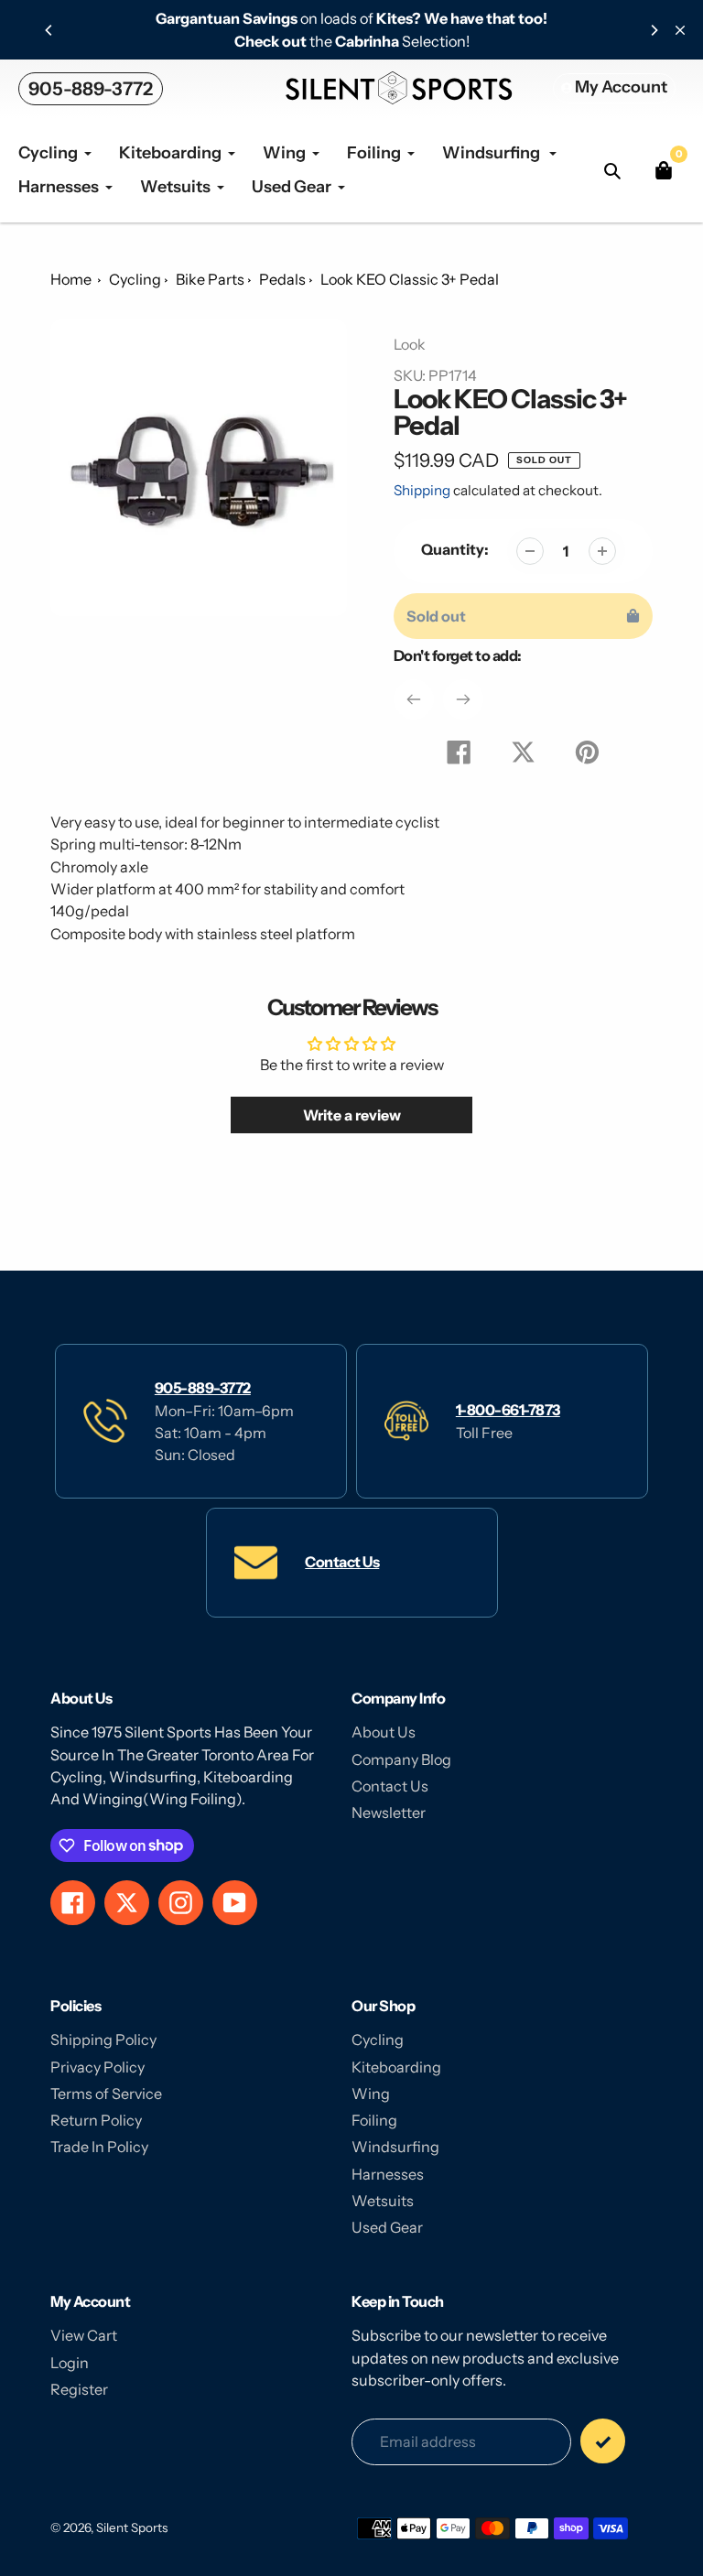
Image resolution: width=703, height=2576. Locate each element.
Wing (371, 2094)
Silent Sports (132, 2527)
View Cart (84, 2335)
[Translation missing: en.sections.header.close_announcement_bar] (680, 30)
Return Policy (96, 2120)
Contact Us (342, 1562)
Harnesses (388, 2174)
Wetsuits (383, 2201)
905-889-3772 (91, 89)
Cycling (135, 279)
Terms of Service (106, 2094)
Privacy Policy (97, 2067)
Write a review (352, 1115)
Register (79, 2389)
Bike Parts (210, 279)
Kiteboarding (396, 2067)
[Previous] (49, 30)
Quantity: (455, 549)
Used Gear (387, 2227)
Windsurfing (395, 2147)
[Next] (654, 30)
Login (70, 2363)
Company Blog (401, 1759)
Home (71, 279)
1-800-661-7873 (508, 1410)
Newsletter (389, 1813)
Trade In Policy (99, 2147)
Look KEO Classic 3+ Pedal (410, 279)
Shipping (422, 490)
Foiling (374, 2120)
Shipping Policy (103, 2040)
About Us (384, 1732)
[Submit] (603, 2441)
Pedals (282, 279)
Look (410, 344)
